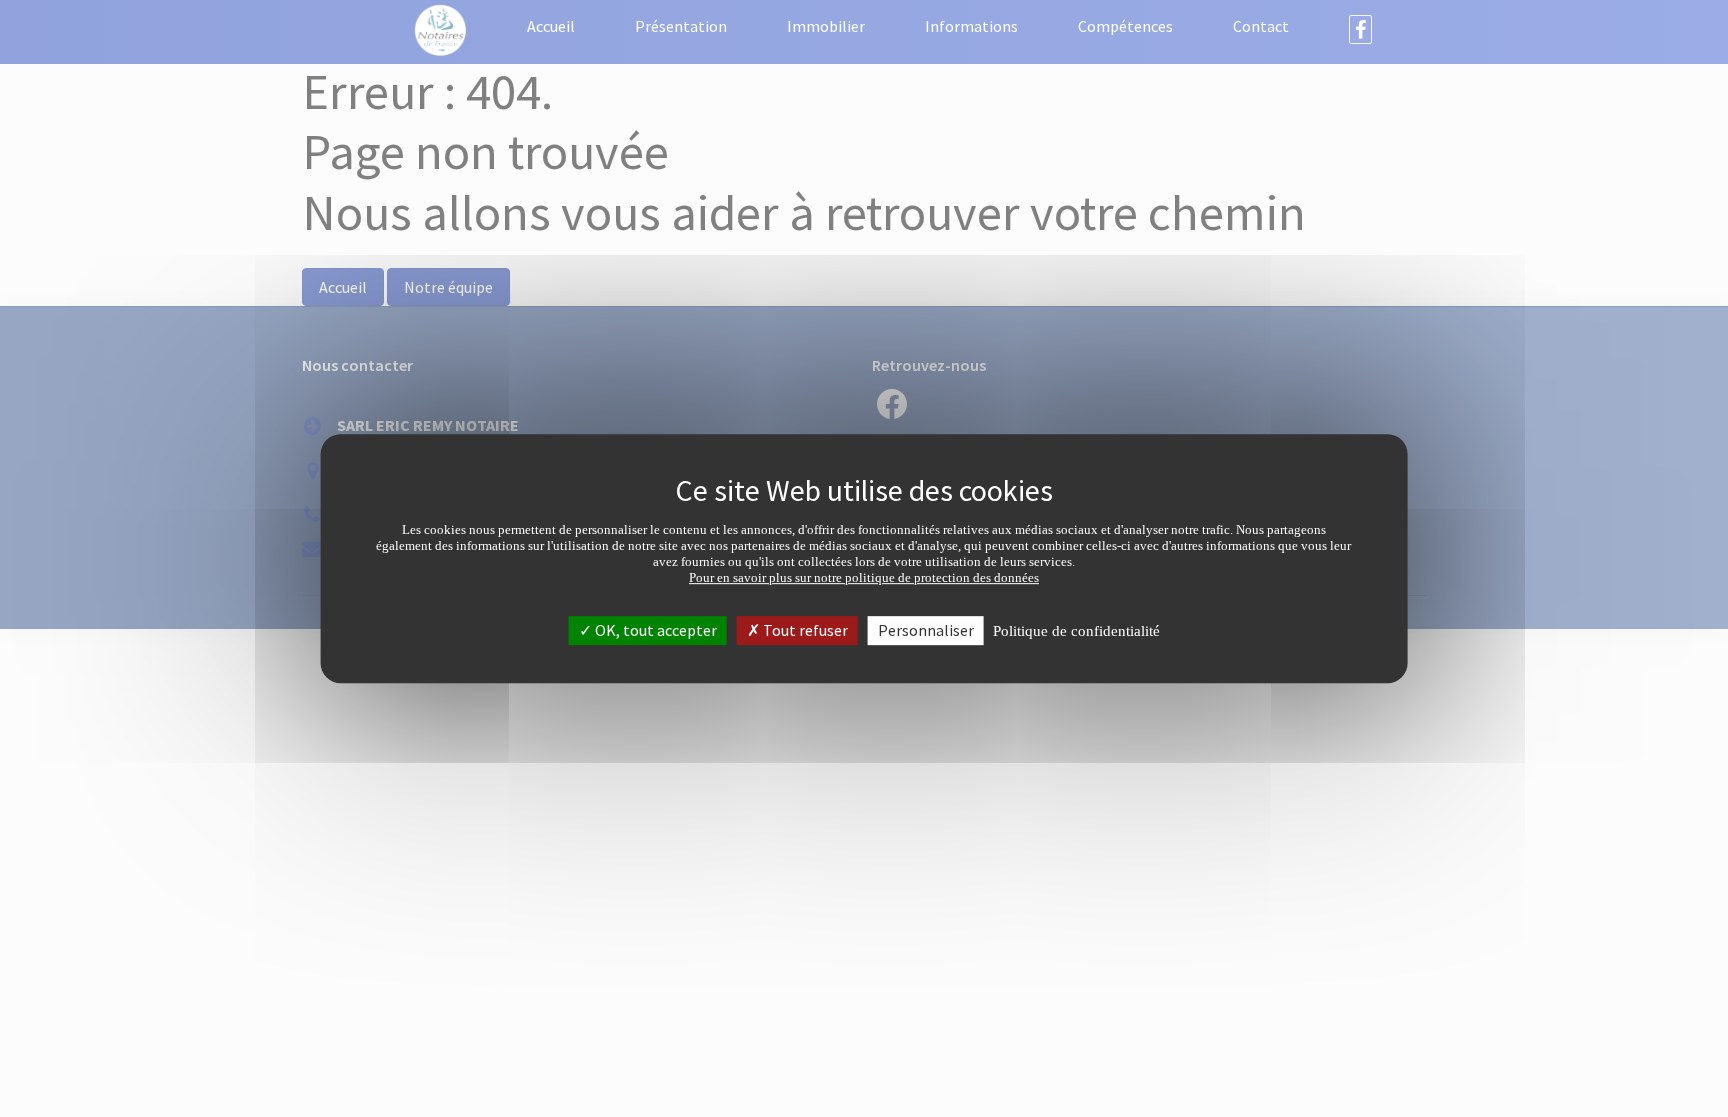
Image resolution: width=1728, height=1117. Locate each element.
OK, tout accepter (654, 630)
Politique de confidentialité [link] (1076, 631)
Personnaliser (926, 630)
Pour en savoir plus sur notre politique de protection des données (864, 577)
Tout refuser (804, 630)
